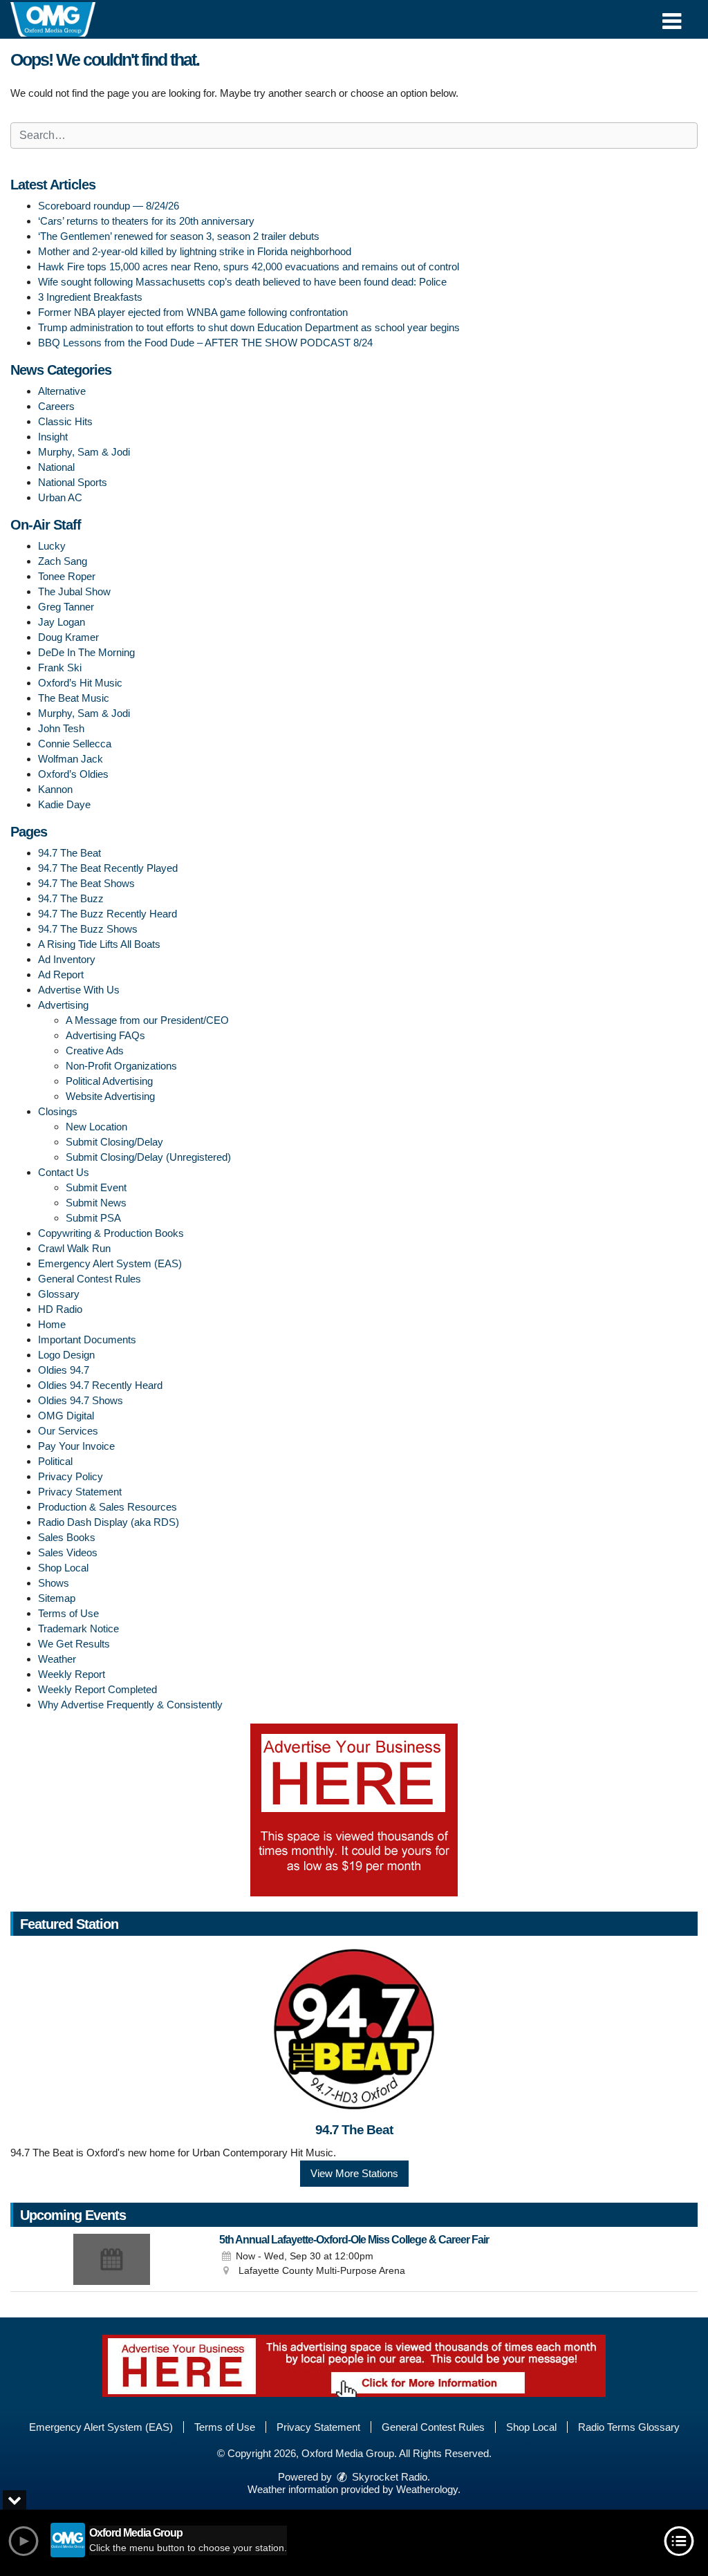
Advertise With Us (79, 990)
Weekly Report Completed (97, 1689)
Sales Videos (68, 1552)
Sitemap (57, 1598)
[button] (672, 16)
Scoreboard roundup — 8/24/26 (109, 206)
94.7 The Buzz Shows (88, 929)
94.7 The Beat (69, 853)
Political (55, 1461)
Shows (54, 1583)
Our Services (68, 1431)
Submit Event (96, 1187)
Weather (57, 1659)
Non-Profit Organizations (121, 1066)
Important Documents (87, 1340)
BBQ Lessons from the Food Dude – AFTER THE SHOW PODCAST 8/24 (205, 343)
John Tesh (61, 728)
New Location (96, 1127)
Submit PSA (93, 1218)
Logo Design (66, 1355)
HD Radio (60, 1309)
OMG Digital (66, 1416)
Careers (56, 406)
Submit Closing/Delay (114, 1142)
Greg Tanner (66, 607)
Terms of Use (68, 1613)
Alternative (62, 391)
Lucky (52, 546)
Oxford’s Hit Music (80, 683)
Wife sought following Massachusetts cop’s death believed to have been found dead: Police (242, 282)
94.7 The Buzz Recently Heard (108, 914)
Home (52, 1324)
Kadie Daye (64, 804)
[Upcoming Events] (112, 2259)
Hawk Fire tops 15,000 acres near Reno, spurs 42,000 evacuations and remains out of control (249, 267)
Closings (58, 1111)
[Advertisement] (354, 1810)
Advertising (63, 1005)
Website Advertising (110, 1096)
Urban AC (60, 497)
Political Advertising (109, 1081)
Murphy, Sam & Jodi (84, 452)
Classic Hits (65, 421)
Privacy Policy (71, 1476)
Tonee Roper (67, 576)
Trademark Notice (78, 1628)
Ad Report (61, 974)
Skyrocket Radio (388, 2477)
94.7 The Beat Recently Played (108, 868)
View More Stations (354, 2173)
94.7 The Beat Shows (86, 883)
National (56, 467)
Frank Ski (60, 668)
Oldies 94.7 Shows (81, 1400)
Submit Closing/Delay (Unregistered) (148, 1157)
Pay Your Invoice (76, 1446)
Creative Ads (95, 1051)
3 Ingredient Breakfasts (90, 297)
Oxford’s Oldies (73, 774)
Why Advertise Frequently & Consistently (130, 1705)
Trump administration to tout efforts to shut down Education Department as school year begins (249, 327)
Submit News (96, 1203)
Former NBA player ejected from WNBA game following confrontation (193, 312)
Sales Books (67, 1537)
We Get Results (74, 1644)
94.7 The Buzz (71, 898)
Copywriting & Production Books (111, 1233)
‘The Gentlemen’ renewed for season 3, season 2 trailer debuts (179, 236)
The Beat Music (74, 698)
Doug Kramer (68, 637)
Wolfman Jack (71, 759)
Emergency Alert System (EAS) (110, 1263)
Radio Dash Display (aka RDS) (109, 1522)
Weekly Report (72, 1674)
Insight (53, 437)
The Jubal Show (74, 591)
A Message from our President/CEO (147, 1020)
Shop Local (63, 1568)
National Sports (73, 482)
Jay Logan (62, 622)
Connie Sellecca (75, 744)
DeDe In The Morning (86, 652)
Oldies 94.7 (64, 1370)
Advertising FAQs (105, 1035)
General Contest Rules (90, 1279)
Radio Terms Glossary (629, 2427)
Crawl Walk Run (74, 1248)
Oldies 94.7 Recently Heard (100, 1385)
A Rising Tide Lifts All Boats (99, 944)
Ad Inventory (67, 959)
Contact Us (64, 1172)
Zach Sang (63, 561)
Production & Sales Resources (108, 1507)
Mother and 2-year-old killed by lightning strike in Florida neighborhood (195, 251)
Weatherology (427, 2489)
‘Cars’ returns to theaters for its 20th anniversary (146, 221)
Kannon (55, 789)
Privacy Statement (80, 1492)
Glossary (59, 1294)
